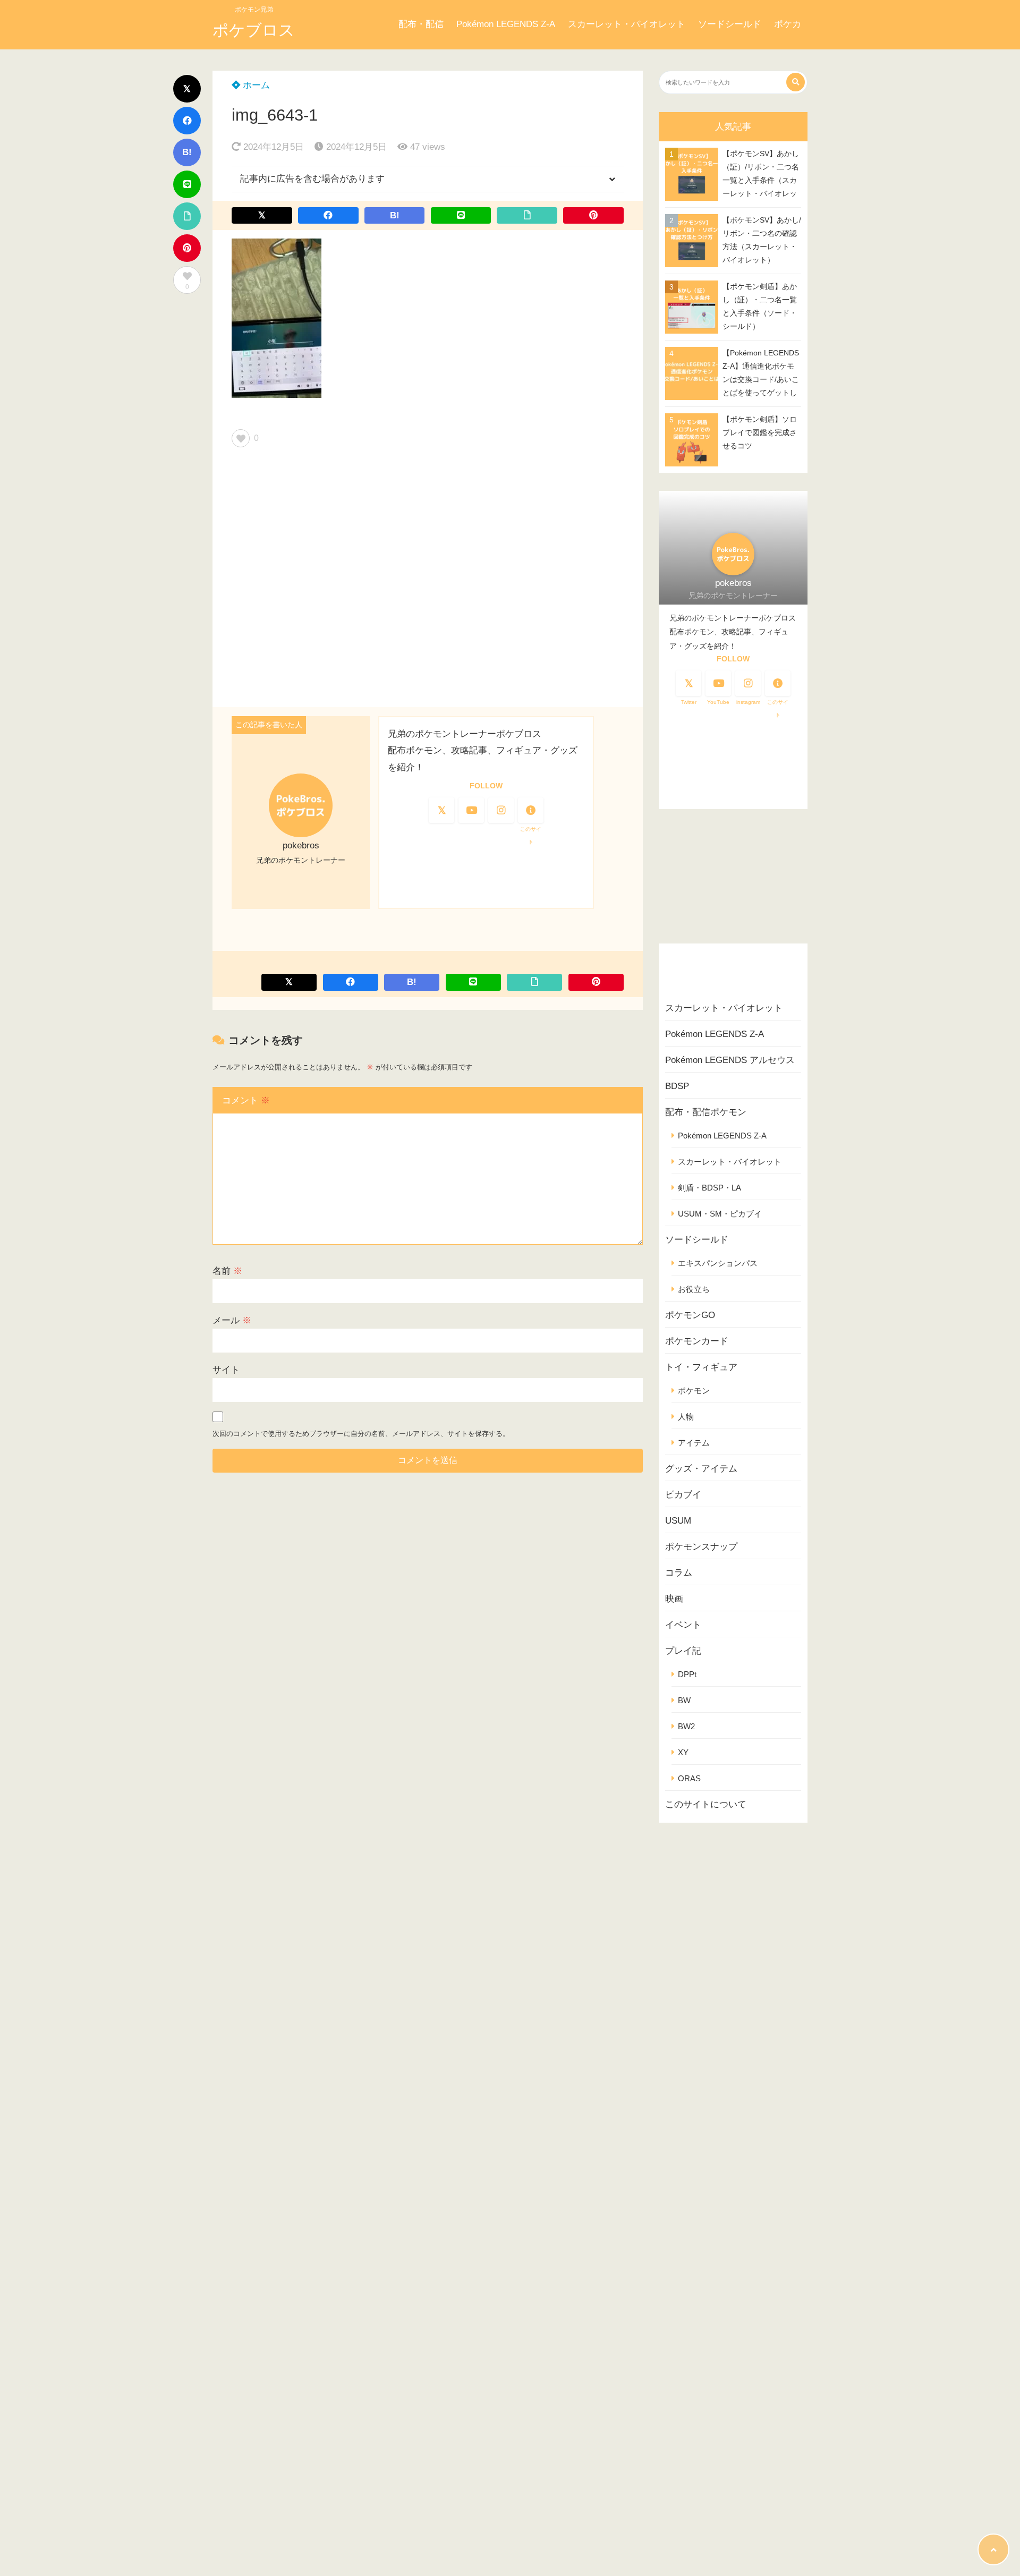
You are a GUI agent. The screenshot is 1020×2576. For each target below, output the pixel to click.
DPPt (687, 1674)
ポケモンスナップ (701, 1547)
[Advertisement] (428, 581)
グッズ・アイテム (701, 1469)
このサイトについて (706, 1804)
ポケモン (694, 1391)
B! (187, 152)
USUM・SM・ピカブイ (720, 1214)
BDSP (677, 1086)
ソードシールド (730, 24)
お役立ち (694, 1289)
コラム (679, 1573)
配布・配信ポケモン (706, 1112)
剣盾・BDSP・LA (709, 1188)
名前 (227, 1271)
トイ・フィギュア (701, 1367)
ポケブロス (254, 30)
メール (232, 1320)
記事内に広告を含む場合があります (312, 179)
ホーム (255, 85)
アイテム (694, 1443)
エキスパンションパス (718, 1263)
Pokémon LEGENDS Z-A (506, 24)
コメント (246, 1100)
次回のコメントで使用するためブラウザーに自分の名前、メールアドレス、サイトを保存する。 (361, 1434)
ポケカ (788, 24)
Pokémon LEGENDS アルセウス (730, 1060)
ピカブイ (683, 1495)
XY (683, 1752)
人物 (686, 1417)
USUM (678, 1521)
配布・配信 (421, 24)
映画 (674, 1599)
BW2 (686, 1726)
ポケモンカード (697, 1341)
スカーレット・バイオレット (627, 24)
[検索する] (796, 82)
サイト (226, 1370)
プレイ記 (683, 1651)
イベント (683, 1625)
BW (684, 1700)
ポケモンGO (690, 1315)
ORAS (689, 1778)
